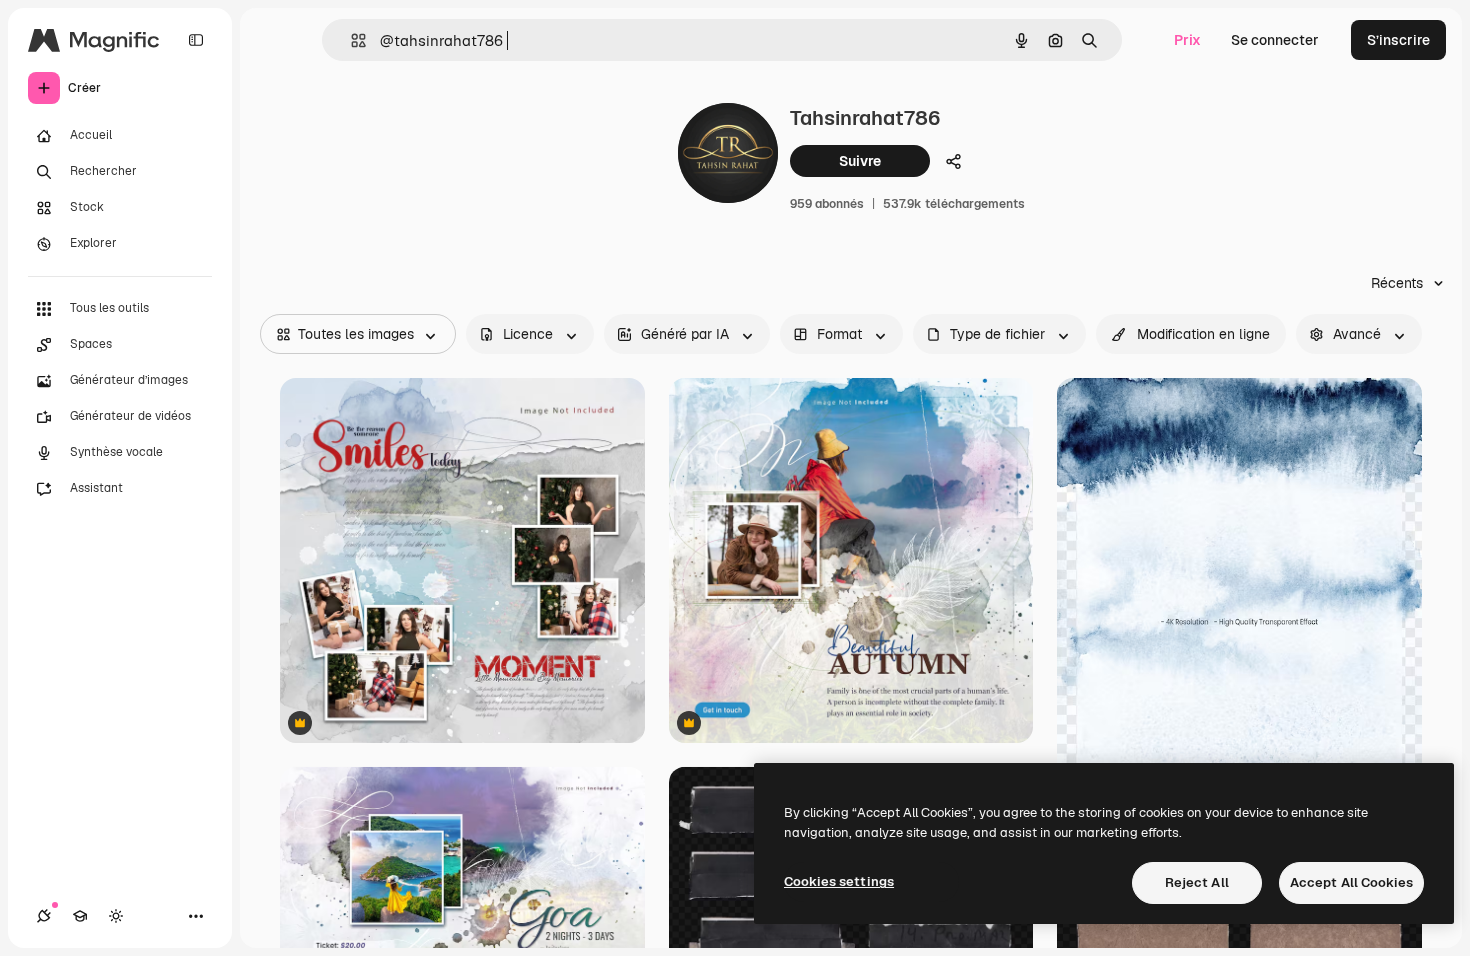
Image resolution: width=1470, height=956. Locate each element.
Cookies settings (839, 881)
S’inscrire (1398, 40)
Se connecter (1275, 40)
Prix (1187, 40)
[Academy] (80, 916)
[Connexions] (44, 916)
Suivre (860, 161)
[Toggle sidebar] (196, 40)
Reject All (1197, 882)
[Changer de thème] (116, 916)
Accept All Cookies (1351, 882)
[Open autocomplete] (350, 40)
